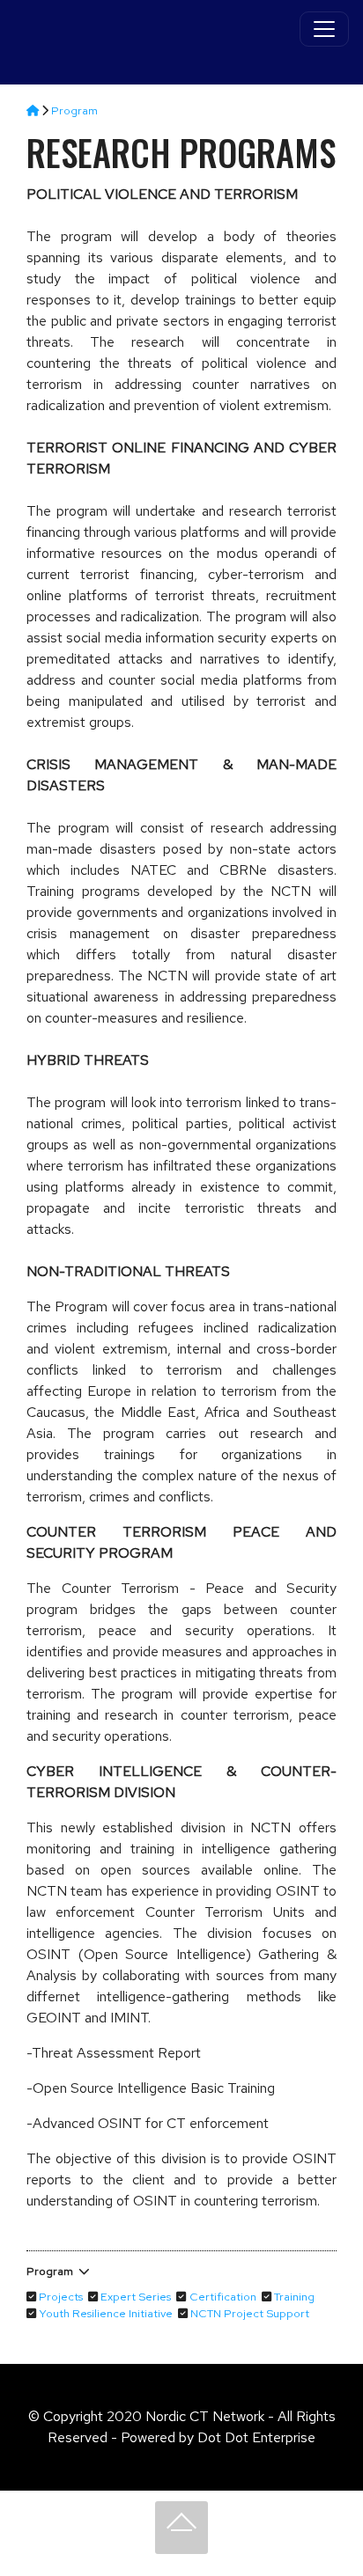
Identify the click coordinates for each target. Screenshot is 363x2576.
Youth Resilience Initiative (106, 2313)
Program (74, 110)
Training (294, 2297)
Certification (223, 2297)
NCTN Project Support (250, 2313)
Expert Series (136, 2297)
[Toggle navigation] (324, 29)
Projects (61, 2297)
